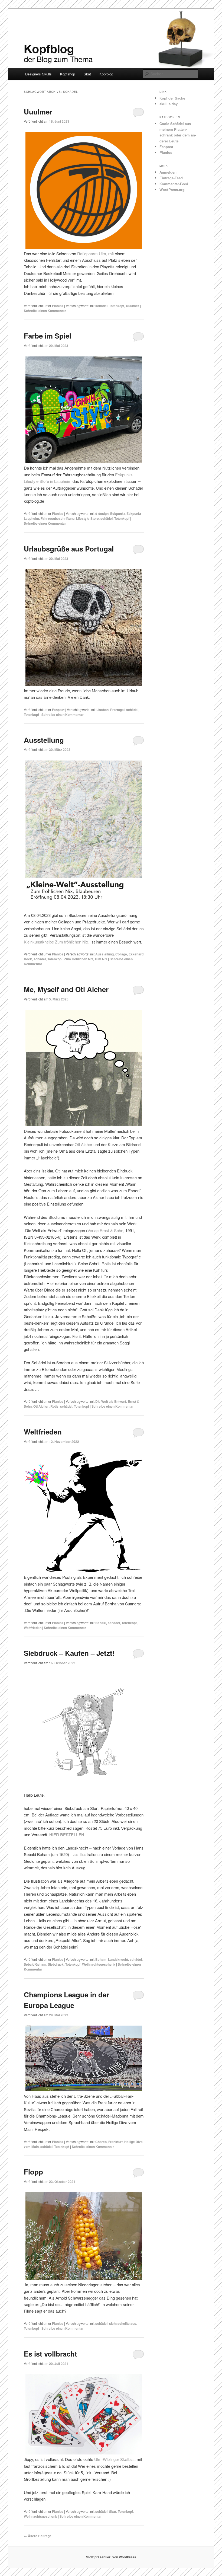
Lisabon (102, 710)
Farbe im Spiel (48, 336)
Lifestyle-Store (87, 518)
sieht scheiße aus (123, 2323)
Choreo (101, 2142)
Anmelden (168, 172)
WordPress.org (172, 189)
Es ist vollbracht (50, 2354)
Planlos (58, 306)
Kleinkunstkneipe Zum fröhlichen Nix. (57, 942)
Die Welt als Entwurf (111, 1401)
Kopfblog (106, 74)
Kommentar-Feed (174, 184)
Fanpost (58, 710)
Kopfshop (68, 74)
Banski (101, 1623)
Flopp (33, 2172)
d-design (102, 514)
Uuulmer (38, 112)
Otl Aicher (84, 1144)
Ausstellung (44, 740)
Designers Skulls (38, 74)
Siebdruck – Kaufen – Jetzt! (69, 1653)
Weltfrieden (43, 1432)
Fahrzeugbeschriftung (58, 518)
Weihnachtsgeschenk (99, 1964)
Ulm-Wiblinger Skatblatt (115, 2459)
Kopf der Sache (172, 98)
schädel (101, 306)
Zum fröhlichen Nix (79, 959)
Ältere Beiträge (38, 2536)
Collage (121, 954)
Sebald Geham (35, 1964)
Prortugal (117, 710)
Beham (101, 1959)
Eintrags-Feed (171, 178)
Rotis (54, 1406)
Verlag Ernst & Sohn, (106, 1230)
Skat (87, 74)
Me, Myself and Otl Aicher (66, 989)
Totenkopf (117, 306)
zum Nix (101, 959)
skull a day (169, 104)
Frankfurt (115, 2142)
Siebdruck (56, 1964)
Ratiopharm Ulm (92, 254)
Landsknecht (118, 1959)
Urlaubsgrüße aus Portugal (69, 549)
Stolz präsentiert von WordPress (111, 2557)
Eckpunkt (117, 514)
